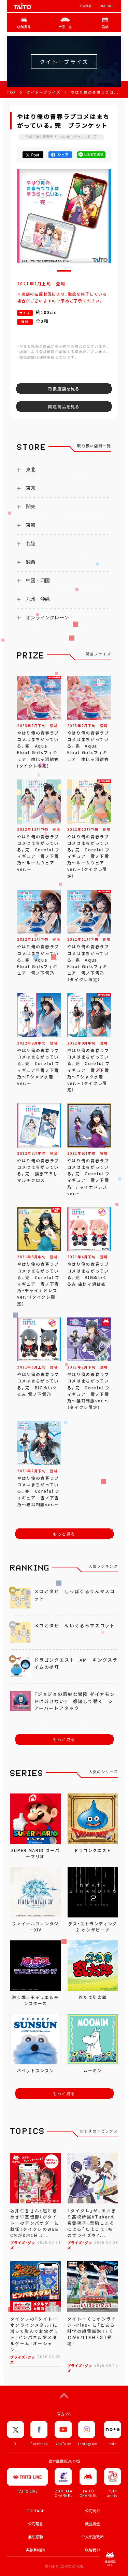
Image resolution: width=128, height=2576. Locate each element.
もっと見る (64, 1534)
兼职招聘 (35, 2537)
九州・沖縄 (38, 599)
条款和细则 (35, 2550)
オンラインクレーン (47, 617)
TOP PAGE (35, 2511)
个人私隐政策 (93, 2537)
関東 (31, 507)
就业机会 (93, 2524)
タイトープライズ (43, 92)
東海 (31, 525)
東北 (31, 470)
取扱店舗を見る (64, 389)
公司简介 (86, 6)
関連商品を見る (64, 407)
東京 (31, 488)
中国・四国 (38, 580)
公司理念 (35, 2524)
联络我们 (93, 2550)
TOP (11, 92)
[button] (64, 271)
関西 (31, 562)
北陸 (31, 543)
